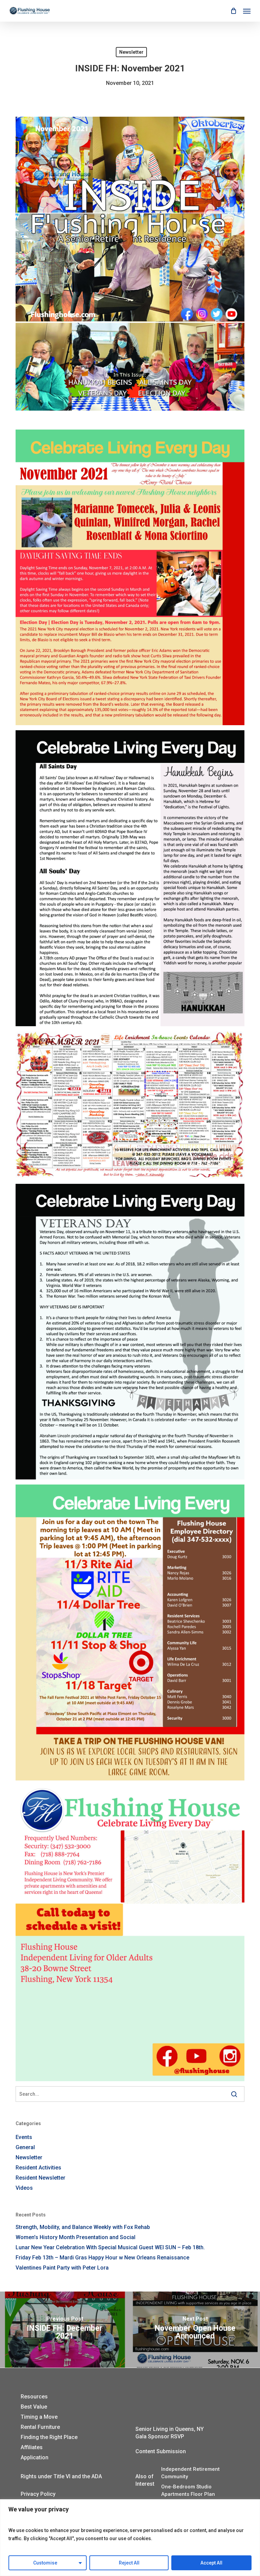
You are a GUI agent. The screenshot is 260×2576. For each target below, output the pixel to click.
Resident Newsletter (40, 2178)
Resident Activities (38, 2168)
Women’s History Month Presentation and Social (75, 2237)
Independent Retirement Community (190, 2473)
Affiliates (32, 2447)
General (25, 2147)
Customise (45, 2563)
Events (24, 2137)
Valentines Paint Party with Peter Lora (62, 2268)
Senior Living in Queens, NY (170, 2429)
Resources (34, 2397)
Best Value (34, 2407)
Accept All (211, 2563)
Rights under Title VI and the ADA (61, 2476)
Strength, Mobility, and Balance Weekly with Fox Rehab (83, 2227)
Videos (24, 2188)
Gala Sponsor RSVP (160, 2436)
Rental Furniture (40, 2427)
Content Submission (161, 2451)
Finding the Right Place (49, 2437)
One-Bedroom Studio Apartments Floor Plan (188, 2490)
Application (35, 2457)
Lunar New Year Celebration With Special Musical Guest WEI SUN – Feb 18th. (110, 2247)
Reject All (129, 2563)
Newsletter (131, 52)
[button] (247, 11)
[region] (130, 2538)
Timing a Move (39, 2417)
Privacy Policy (38, 2494)
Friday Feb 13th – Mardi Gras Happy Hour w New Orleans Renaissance (102, 2258)
